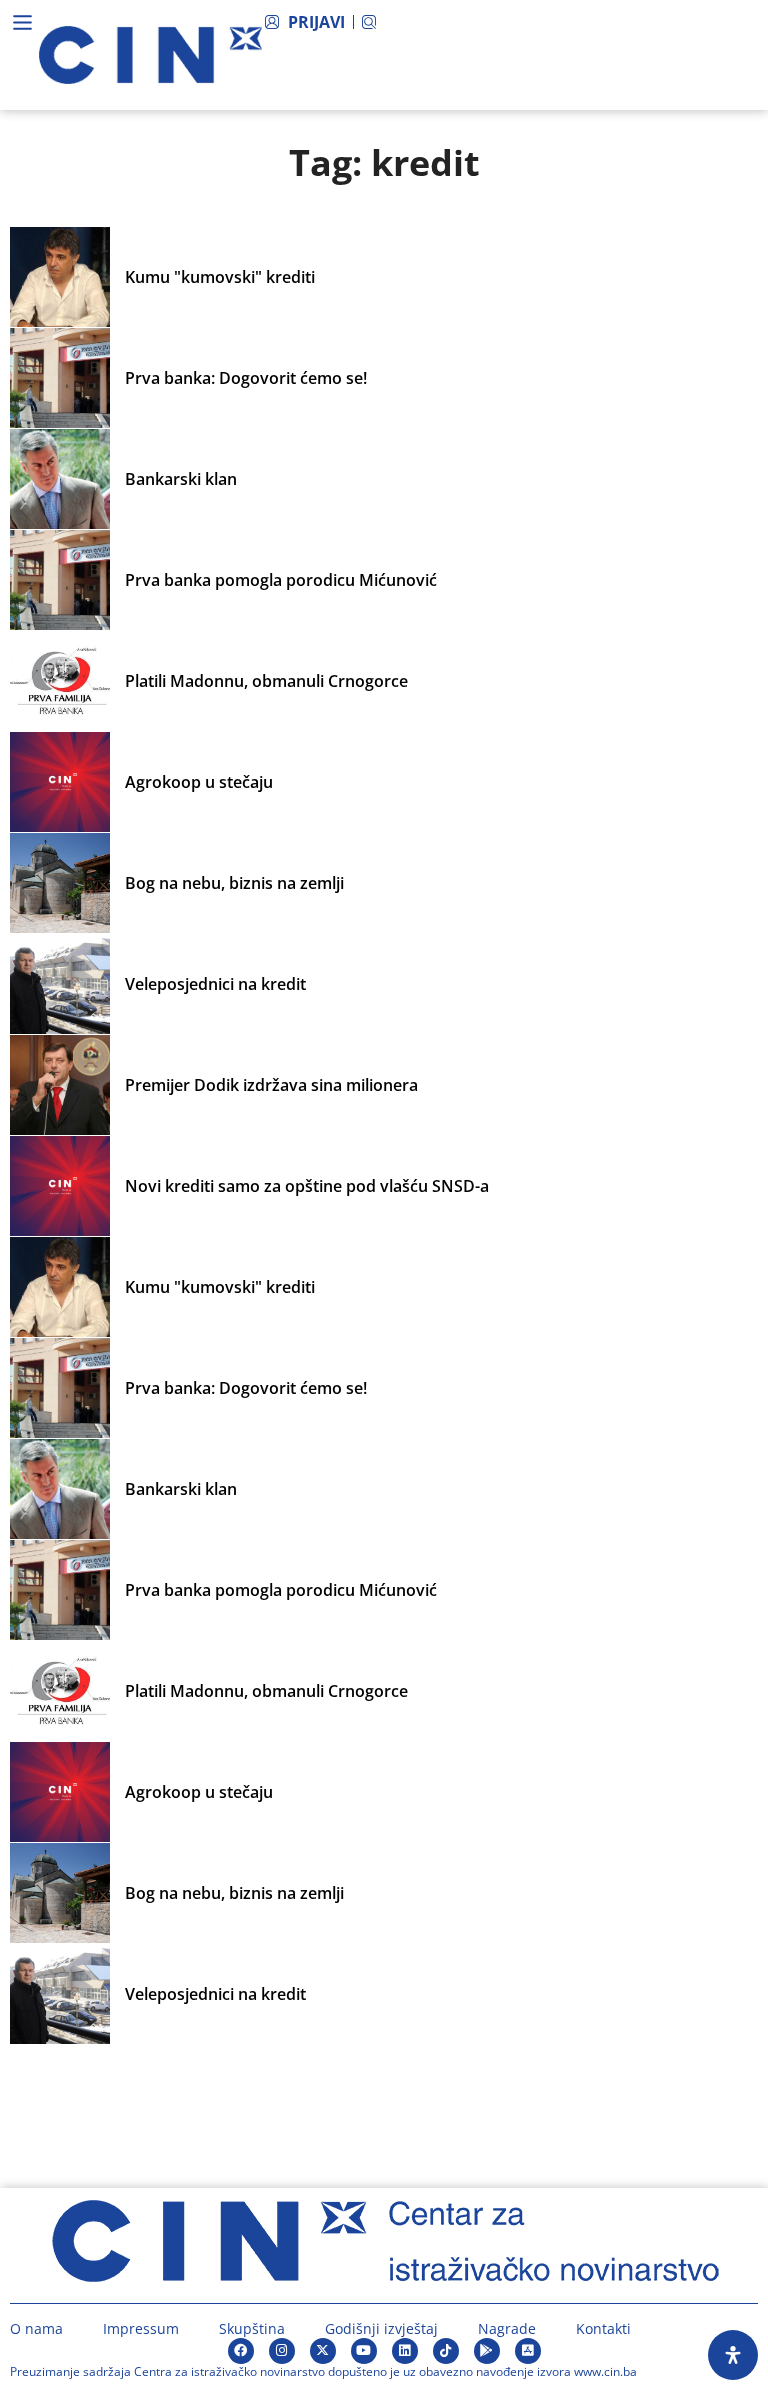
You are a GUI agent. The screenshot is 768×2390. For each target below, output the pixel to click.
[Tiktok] (446, 2351)
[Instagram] (282, 2351)
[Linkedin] (405, 2351)
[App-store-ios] (528, 2351)
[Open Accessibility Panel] (733, 2355)
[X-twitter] (323, 2351)
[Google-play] (487, 2351)
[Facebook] (241, 2351)
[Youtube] (364, 2351)
